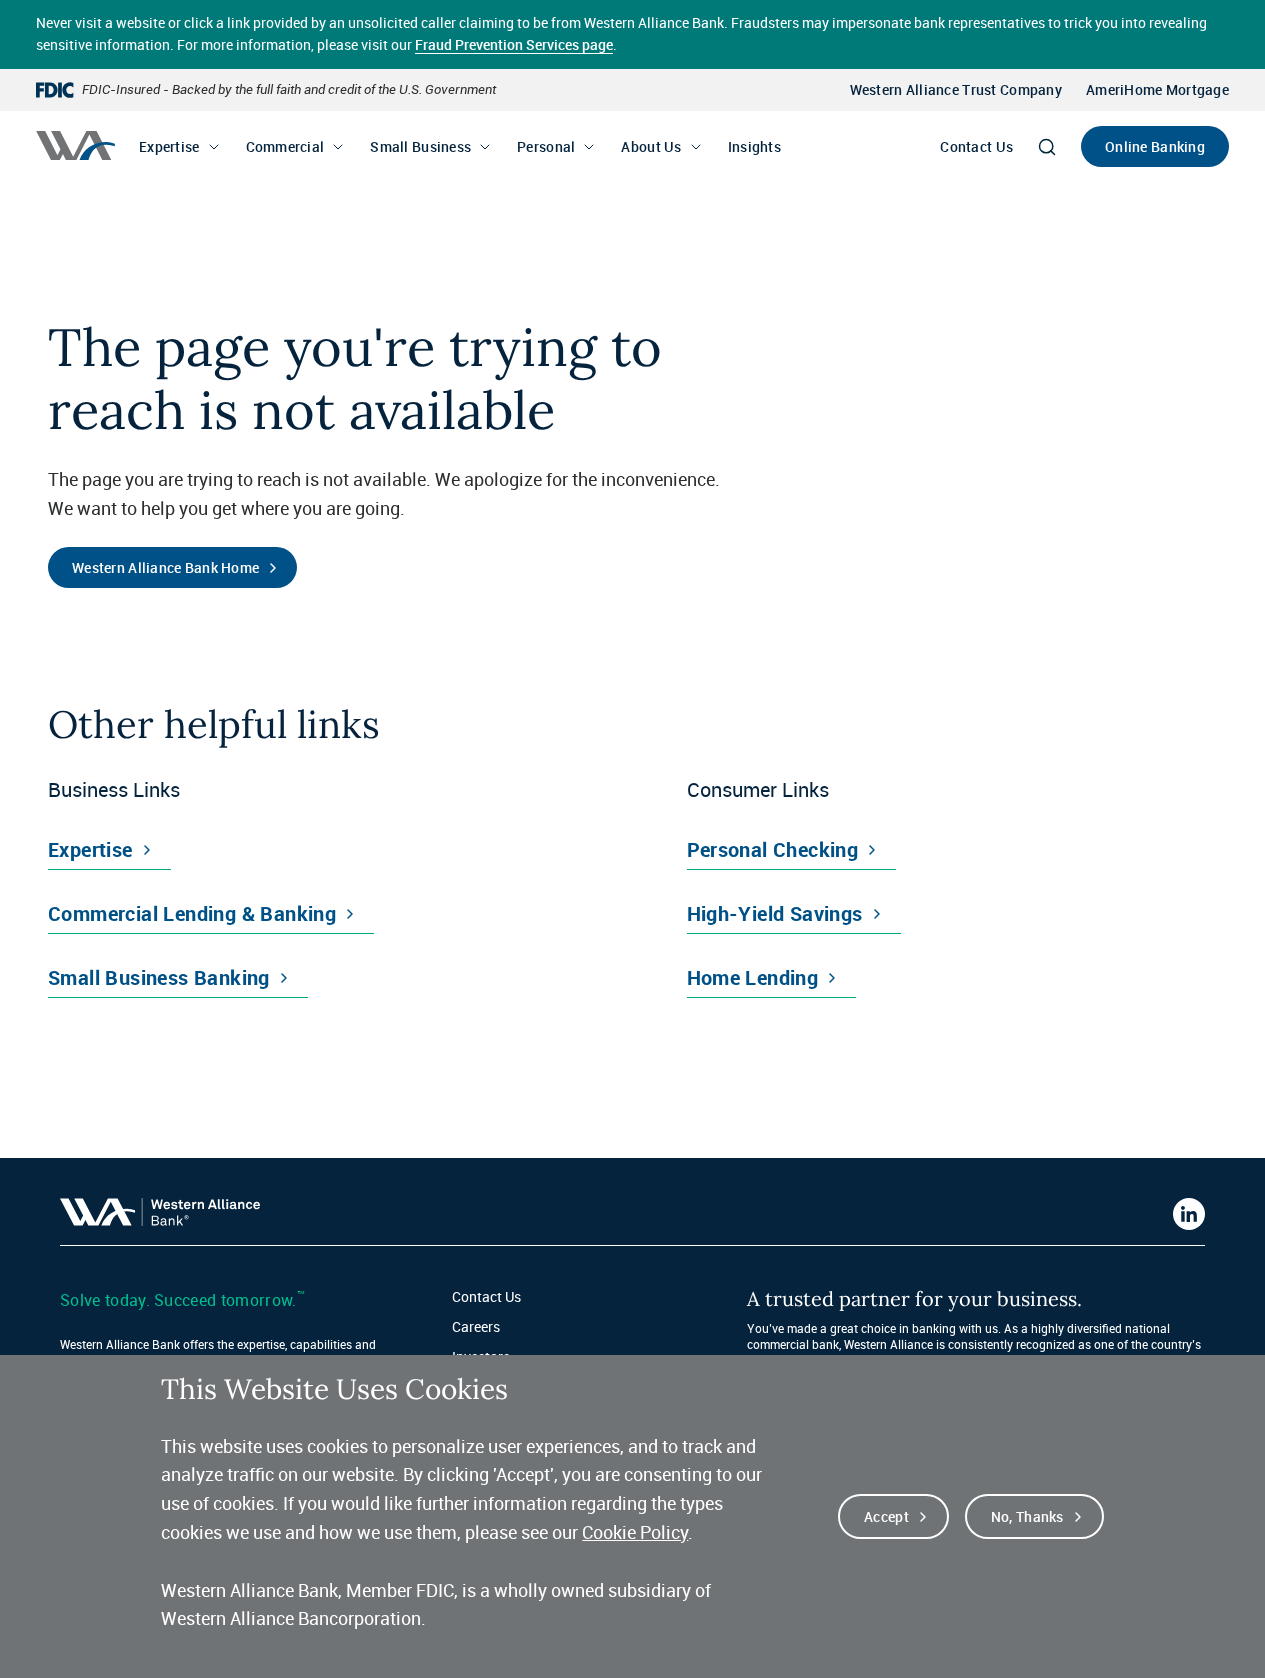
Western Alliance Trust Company (956, 89)
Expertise (169, 146)
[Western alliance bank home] (75, 145)
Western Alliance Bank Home (165, 567)
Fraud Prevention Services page (514, 44)
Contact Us (976, 146)
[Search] (1047, 147)
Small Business (420, 146)
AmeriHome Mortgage (1157, 89)
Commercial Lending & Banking (192, 913)
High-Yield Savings (775, 913)
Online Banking (1155, 146)
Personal (546, 146)
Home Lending (753, 977)
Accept (886, 1516)
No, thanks (1027, 1516)
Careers (476, 1326)
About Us (651, 146)
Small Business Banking (159, 977)
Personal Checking (773, 849)
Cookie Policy (635, 1532)
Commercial (285, 146)
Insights (754, 146)
